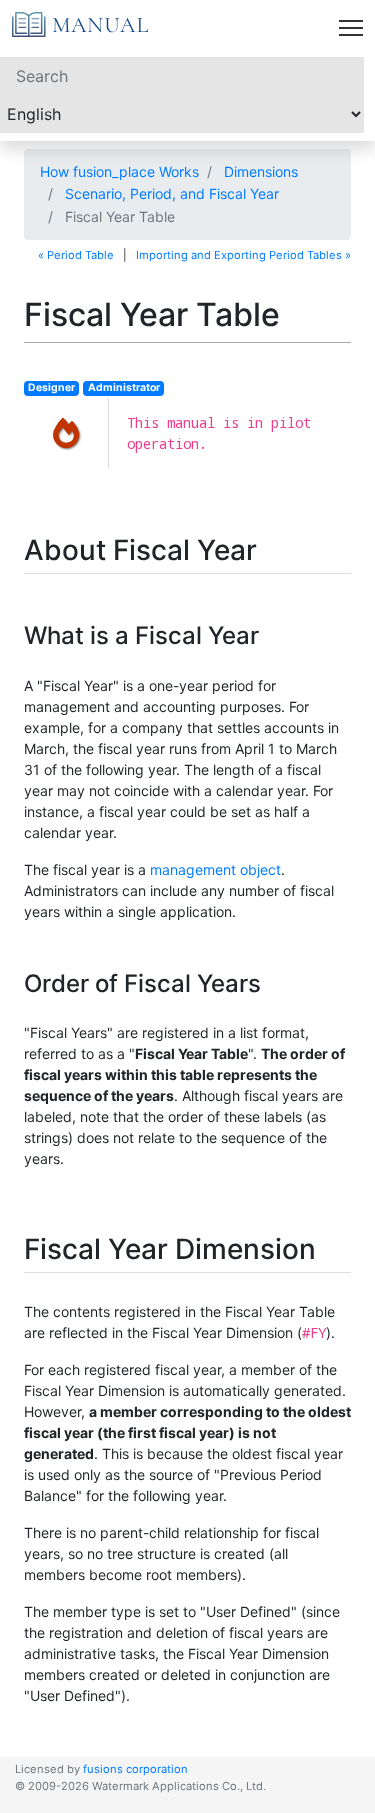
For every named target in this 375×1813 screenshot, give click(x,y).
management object (215, 869)
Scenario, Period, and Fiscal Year (172, 193)
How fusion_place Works (119, 171)
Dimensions (261, 171)
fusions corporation (135, 1769)
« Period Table (76, 255)
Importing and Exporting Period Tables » (243, 255)
